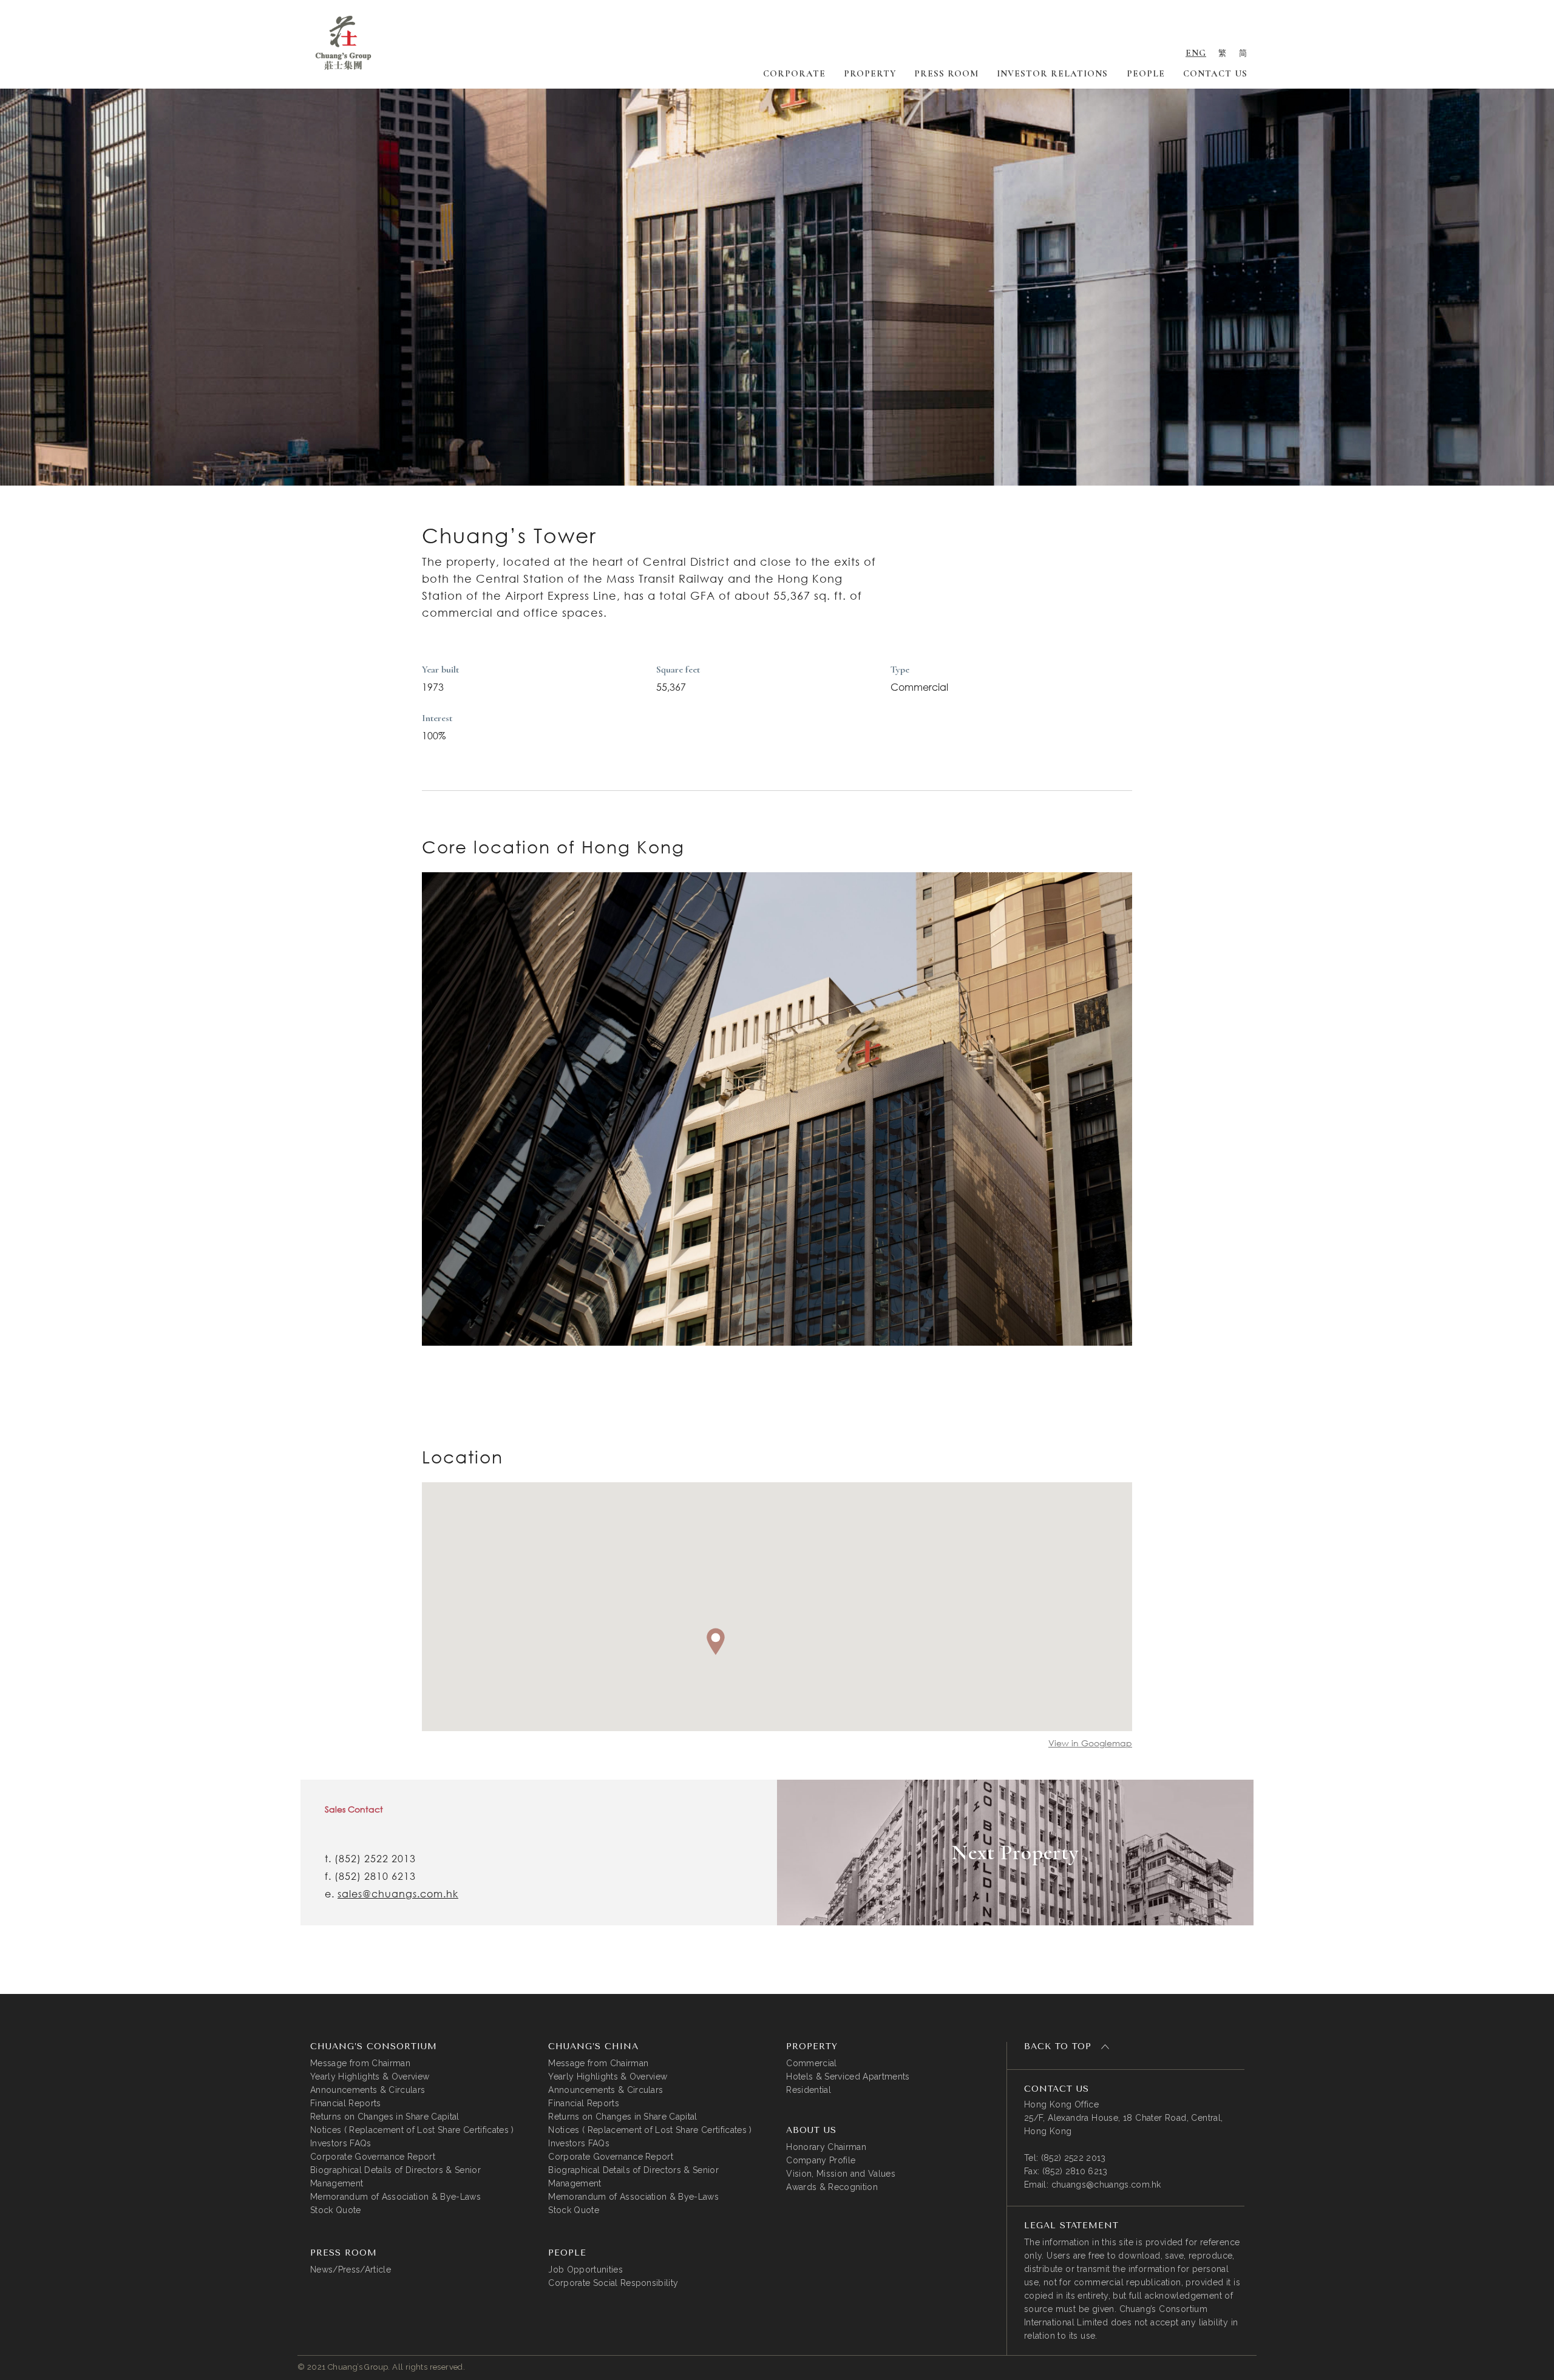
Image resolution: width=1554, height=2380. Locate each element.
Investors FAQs (341, 2143)
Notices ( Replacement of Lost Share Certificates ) (412, 2130)
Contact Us (1215, 73)
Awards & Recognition (832, 2187)
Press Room (946, 73)
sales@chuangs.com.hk (398, 1894)
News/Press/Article (351, 2270)
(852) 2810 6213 (375, 1876)
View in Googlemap (1090, 1743)
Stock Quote (336, 2210)
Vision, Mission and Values (841, 2174)
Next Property (1015, 1853)
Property (870, 73)
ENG (1196, 53)
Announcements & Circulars (368, 2090)
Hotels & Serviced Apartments (848, 2077)
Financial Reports (346, 2103)
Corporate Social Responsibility (613, 2283)
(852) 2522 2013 (375, 1859)
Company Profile (821, 2160)
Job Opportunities (585, 2270)
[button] (716, 1642)
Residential (809, 2090)
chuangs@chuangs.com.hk (1106, 2185)
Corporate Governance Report (373, 2157)
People (1146, 73)
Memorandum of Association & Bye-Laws (395, 2197)
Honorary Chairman (826, 2147)
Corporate (794, 73)
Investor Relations (1052, 73)
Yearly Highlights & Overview (370, 2077)
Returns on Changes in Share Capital (385, 2117)
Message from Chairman (360, 2063)
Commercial (811, 2063)
